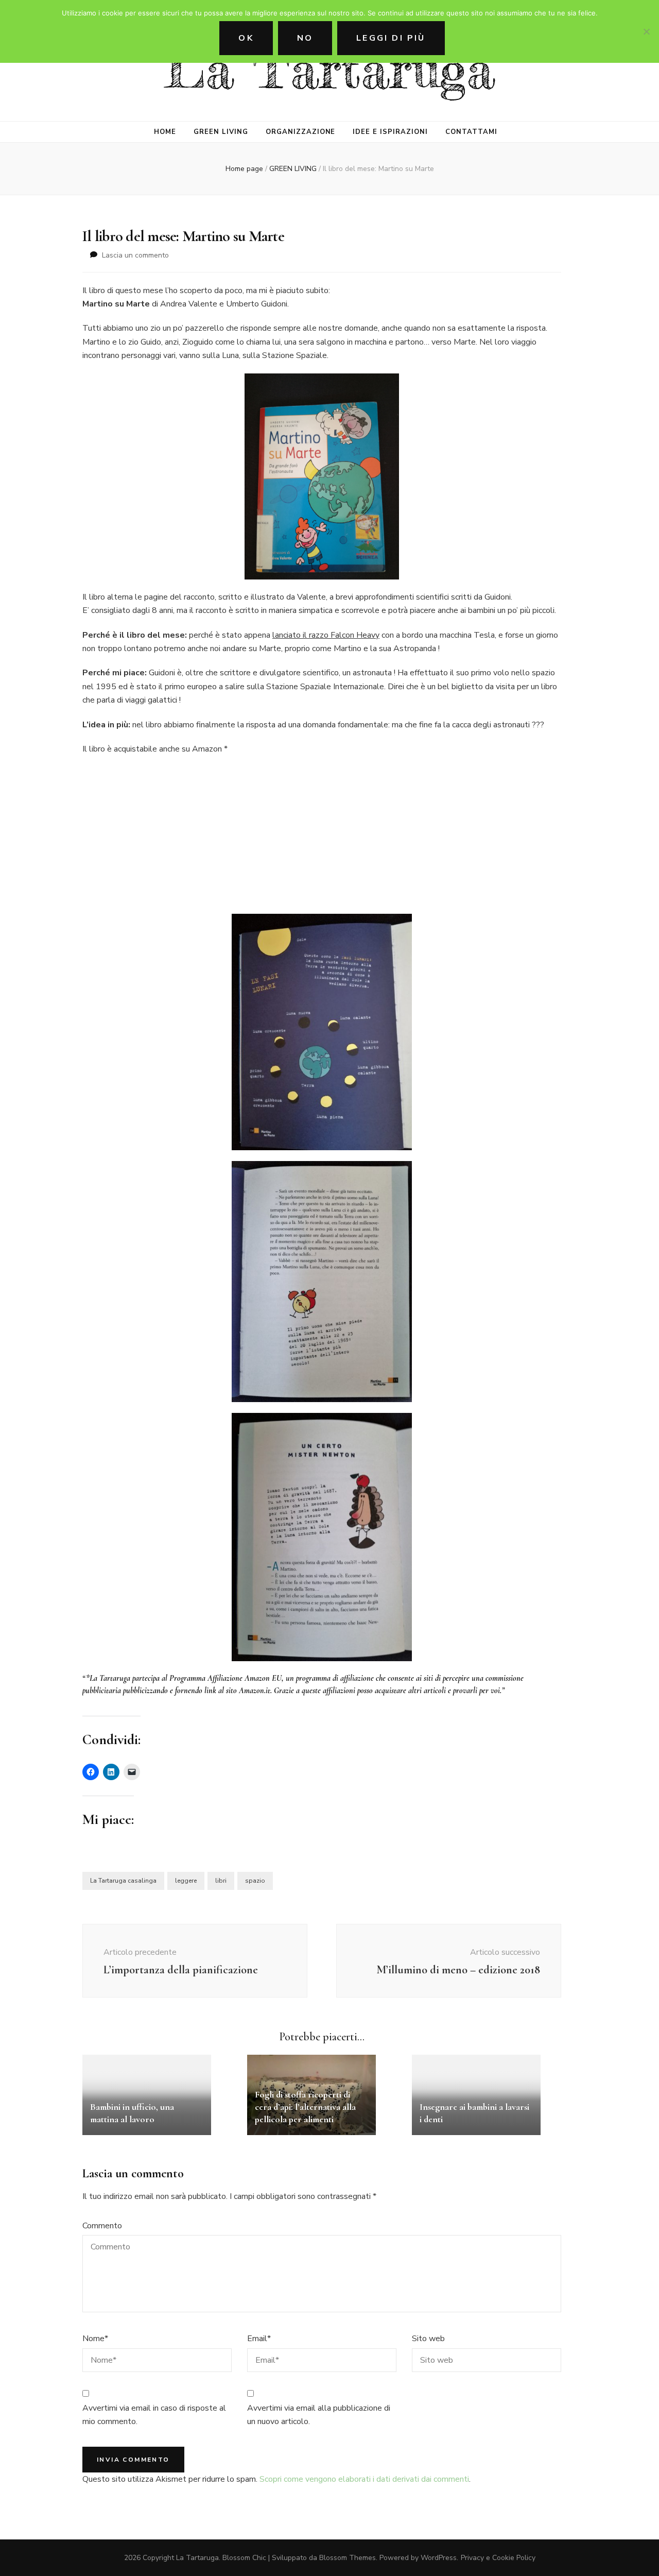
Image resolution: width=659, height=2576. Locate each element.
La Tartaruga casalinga (123, 1881)
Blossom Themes (348, 2558)
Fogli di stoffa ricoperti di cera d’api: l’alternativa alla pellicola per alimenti (305, 2107)
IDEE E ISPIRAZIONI (390, 132)
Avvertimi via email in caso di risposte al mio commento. (154, 2415)
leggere (186, 1881)
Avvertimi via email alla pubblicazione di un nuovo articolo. (319, 2415)
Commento (102, 2226)
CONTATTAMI (471, 132)
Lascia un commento (135, 255)
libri (221, 1881)
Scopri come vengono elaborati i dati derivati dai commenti (364, 2479)
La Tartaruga (330, 69)
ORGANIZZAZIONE (301, 132)
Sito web (428, 2339)
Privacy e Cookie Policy (498, 2558)
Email (259, 2339)
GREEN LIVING (221, 132)
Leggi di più (391, 38)
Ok (246, 38)
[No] (646, 31)
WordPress (439, 2558)
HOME (165, 132)
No (305, 38)
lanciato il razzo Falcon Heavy (326, 635)
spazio (255, 1881)
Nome (95, 2339)
